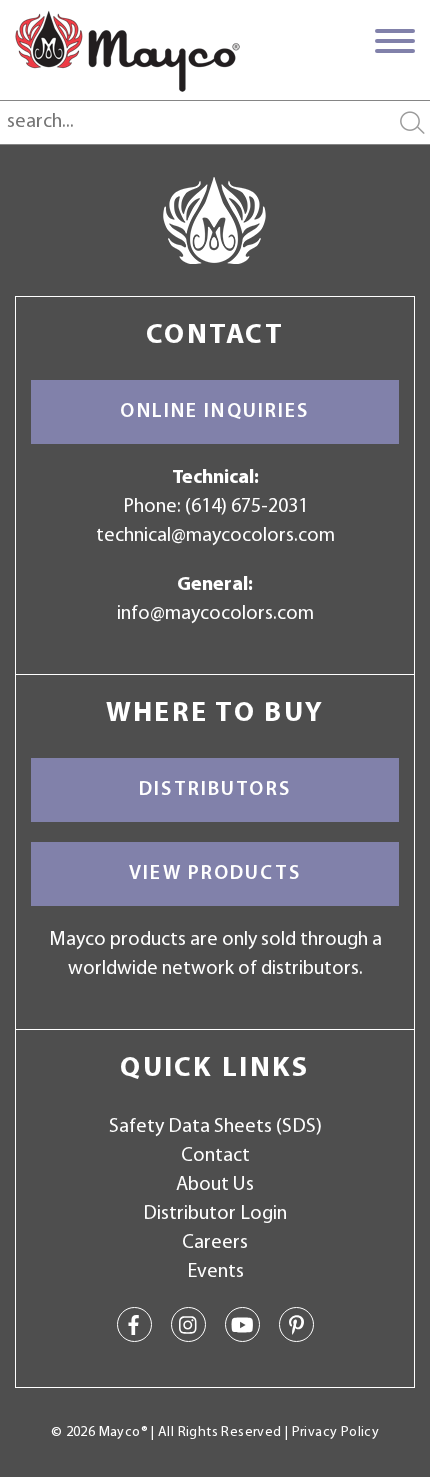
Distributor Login (215, 1214)
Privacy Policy (335, 1432)
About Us (215, 1185)
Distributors (215, 790)
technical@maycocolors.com (215, 536)
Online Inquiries (214, 412)
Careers (215, 1243)
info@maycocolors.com (215, 614)
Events (215, 1272)
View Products (215, 874)
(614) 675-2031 (246, 507)
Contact (215, 1156)
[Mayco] (127, 51)
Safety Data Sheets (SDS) (215, 1127)
